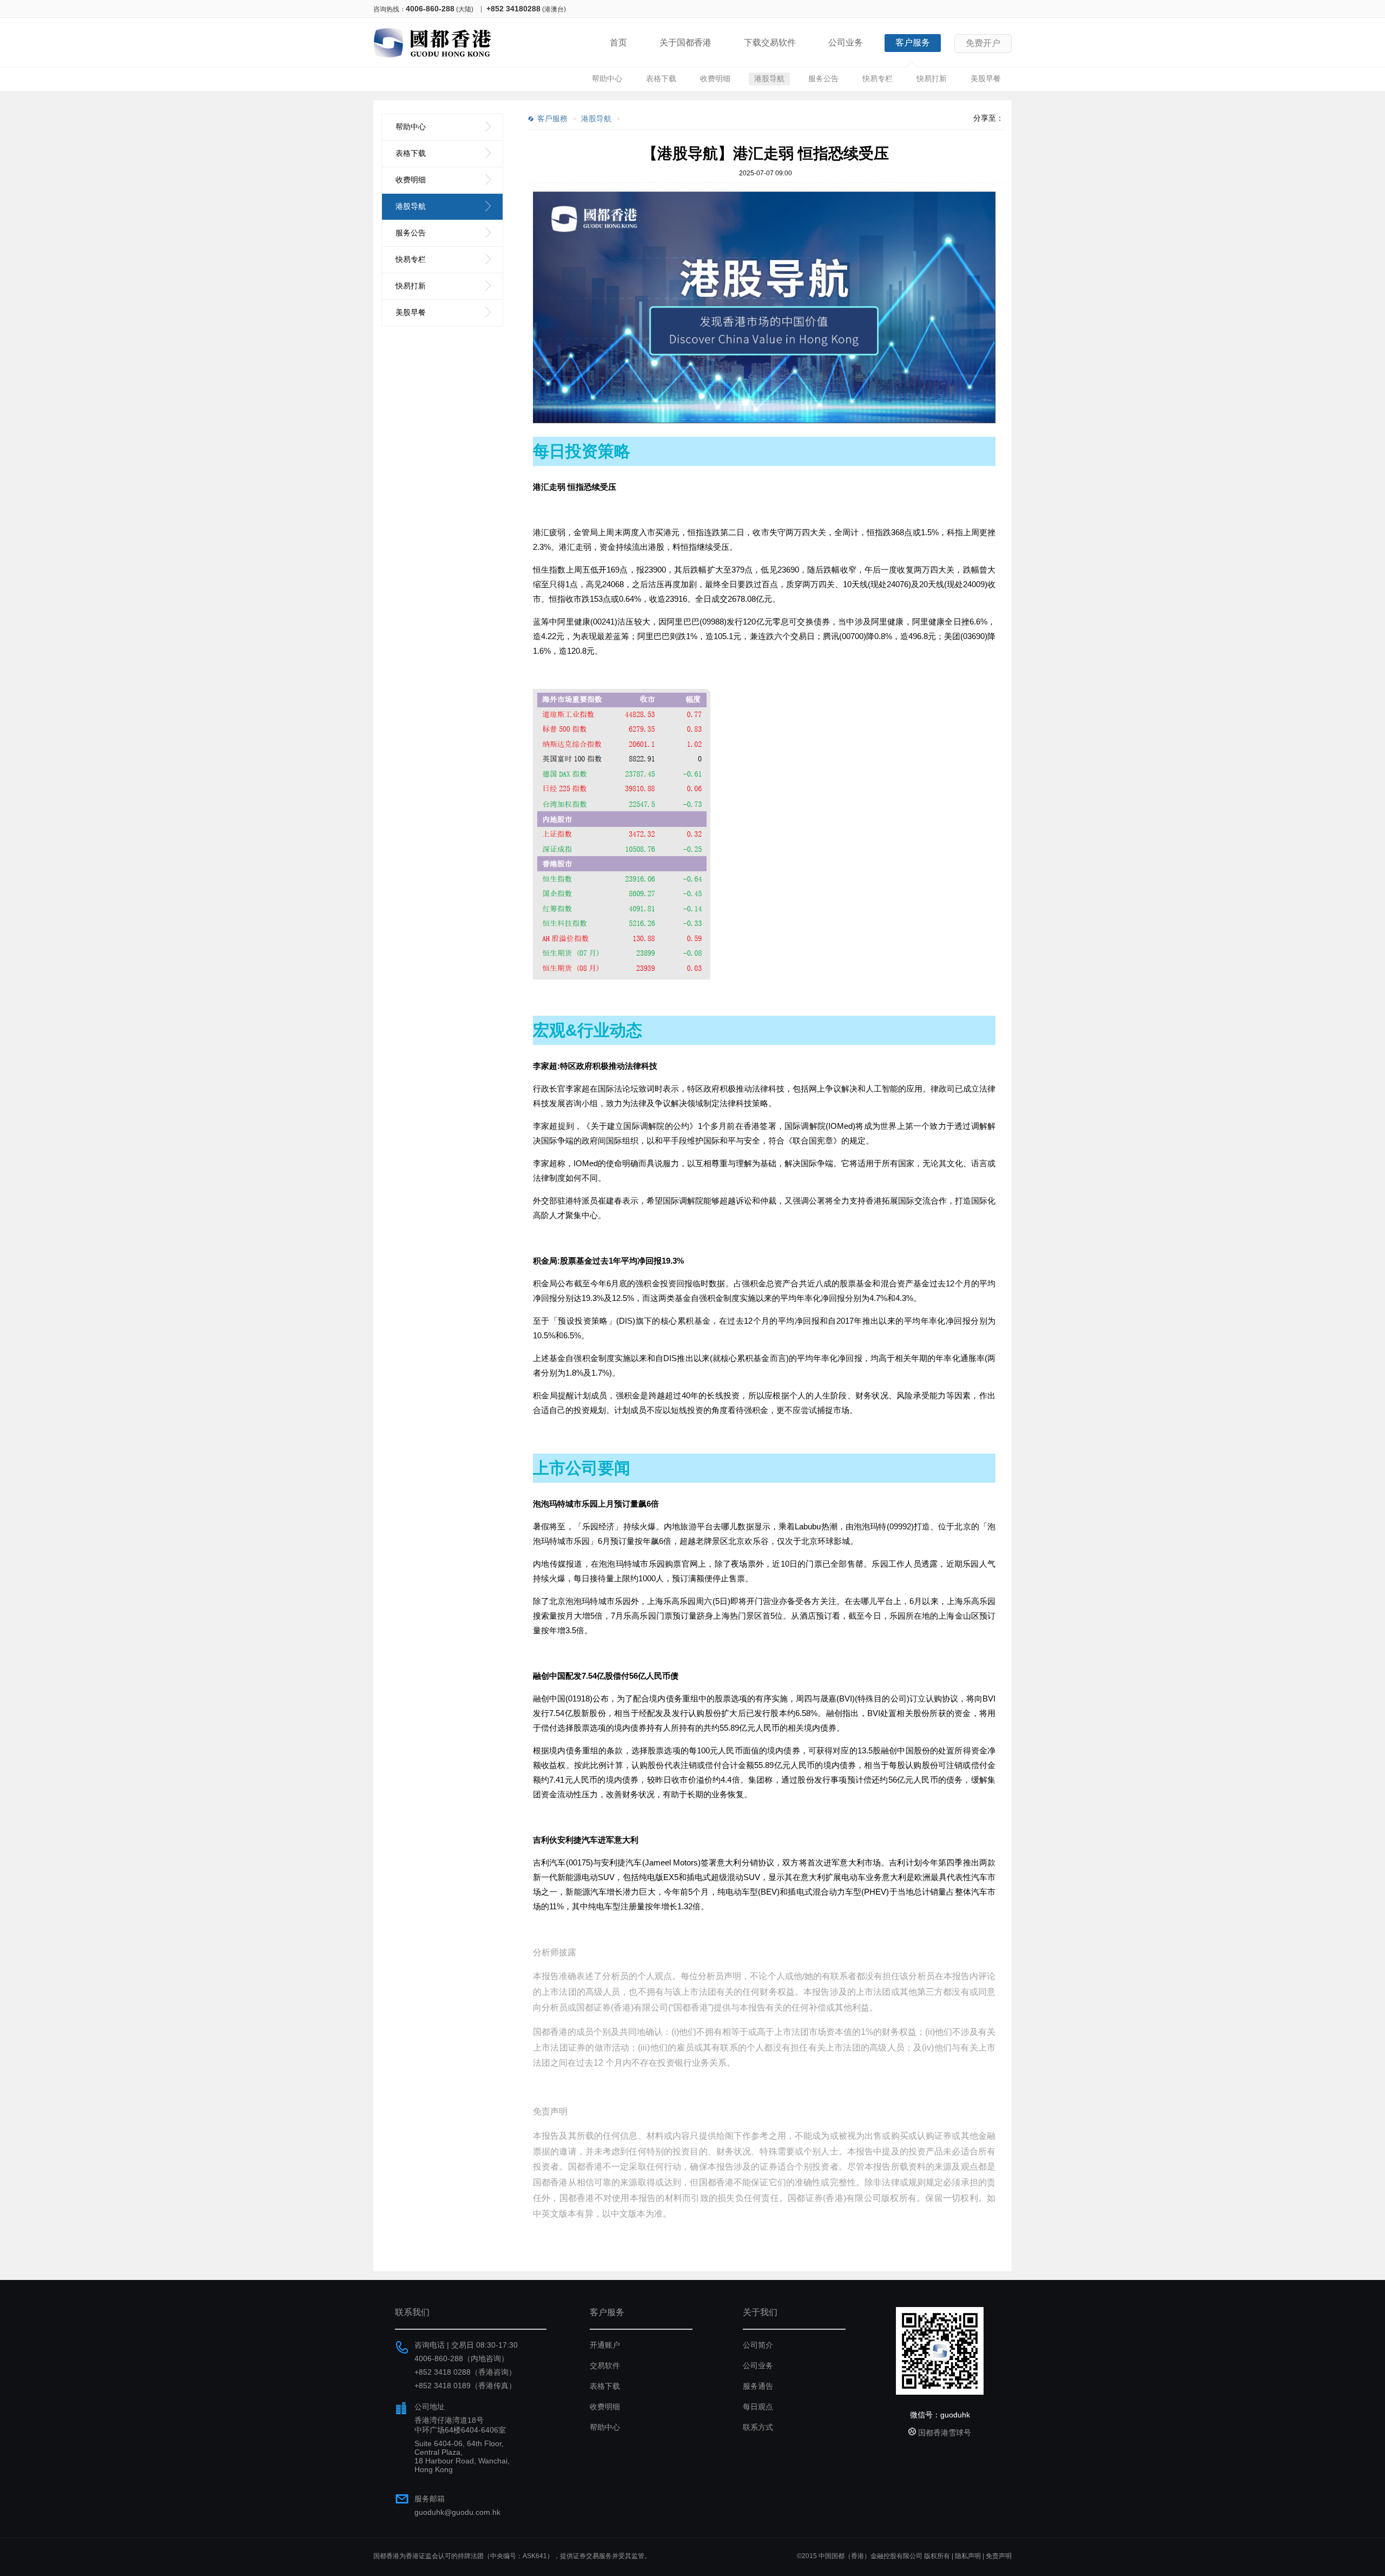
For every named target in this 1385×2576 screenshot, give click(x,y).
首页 (618, 42)
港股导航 (769, 78)
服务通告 (758, 2386)
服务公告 (823, 78)
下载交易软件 (770, 42)
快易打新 (932, 78)
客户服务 (913, 42)
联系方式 (758, 2427)
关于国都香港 (685, 42)
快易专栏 (878, 78)
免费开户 (983, 43)
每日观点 (758, 2407)
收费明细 (715, 78)
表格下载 (661, 78)
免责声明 (999, 2556)
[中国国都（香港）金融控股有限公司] (433, 60)
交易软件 (605, 2365)
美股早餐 (986, 78)
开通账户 (605, 2345)
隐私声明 (968, 2556)
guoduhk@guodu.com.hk (457, 2512)
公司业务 (846, 42)
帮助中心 (607, 78)
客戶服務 (552, 119)
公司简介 (758, 2345)
